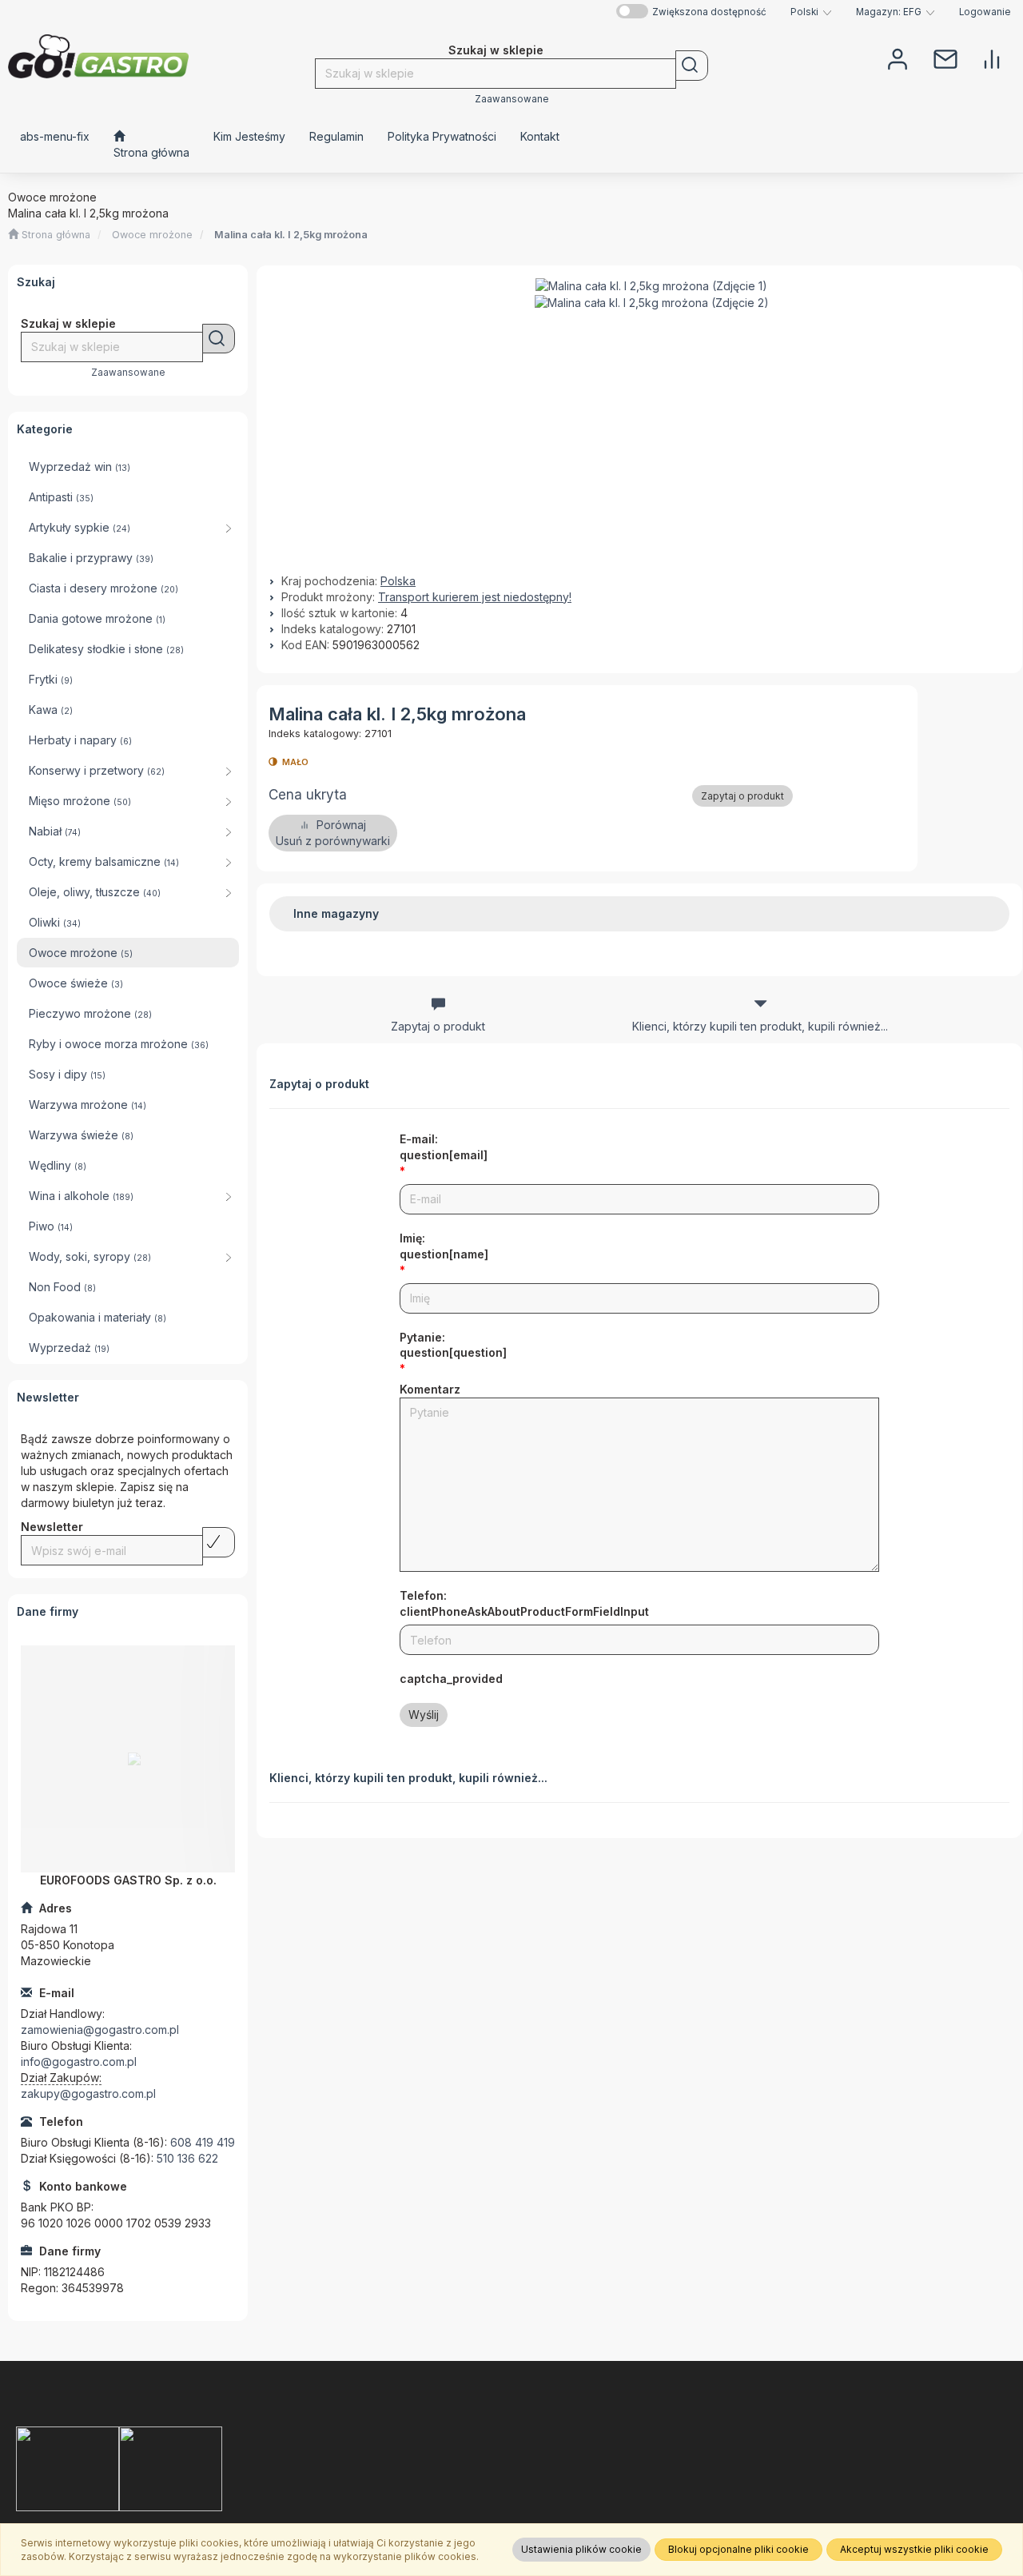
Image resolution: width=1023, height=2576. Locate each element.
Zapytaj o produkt (742, 796)
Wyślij (424, 1715)
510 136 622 (187, 2158)
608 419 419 (203, 2142)
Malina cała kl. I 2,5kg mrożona (291, 235)
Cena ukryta (308, 795)
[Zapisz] (219, 1542)
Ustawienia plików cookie (581, 2549)
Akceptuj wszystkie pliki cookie (914, 2549)
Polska (398, 581)
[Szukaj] (692, 66)
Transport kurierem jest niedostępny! (475, 597)
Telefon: (524, 1603)
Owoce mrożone (152, 235)
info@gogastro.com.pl (79, 2062)
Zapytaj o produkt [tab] (438, 1026)
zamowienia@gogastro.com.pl (100, 2030)
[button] (811, 12)
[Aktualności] (945, 58)
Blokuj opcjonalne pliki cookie (738, 2549)
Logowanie (985, 12)
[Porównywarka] (992, 58)
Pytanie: (453, 1345)
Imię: (444, 1246)
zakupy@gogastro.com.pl (88, 2093)
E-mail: (444, 1147)
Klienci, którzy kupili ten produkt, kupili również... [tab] (760, 1026)
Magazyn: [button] (889, 12)
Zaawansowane (512, 99)
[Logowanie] (898, 58)
